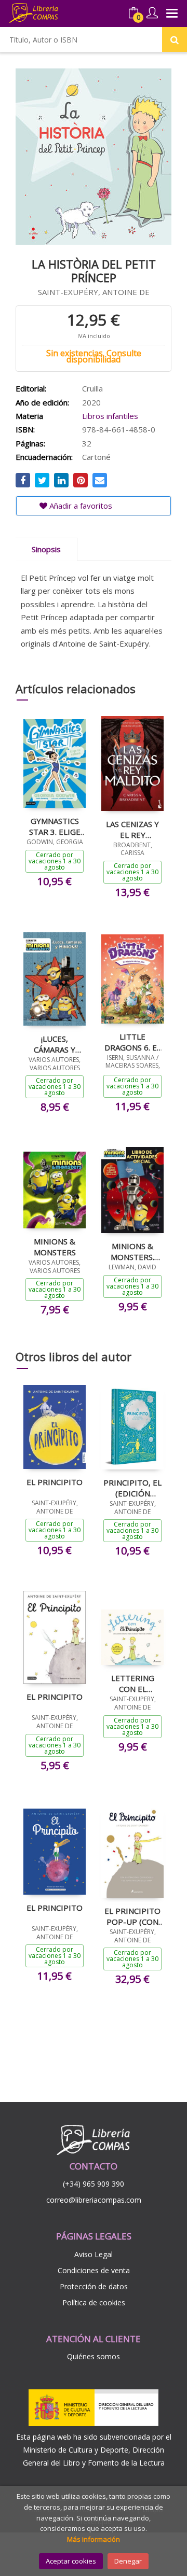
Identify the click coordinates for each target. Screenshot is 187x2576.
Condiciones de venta (94, 2270)
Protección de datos (94, 2286)
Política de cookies (94, 2302)
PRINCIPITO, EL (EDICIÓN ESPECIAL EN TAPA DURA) (132, 1488)
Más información (94, 2539)
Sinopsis (46, 549)
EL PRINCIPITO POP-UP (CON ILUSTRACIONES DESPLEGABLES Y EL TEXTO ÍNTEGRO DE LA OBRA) (132, 1916)
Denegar (128, 2561)
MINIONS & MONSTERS (55, 1247)
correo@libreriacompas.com (94, 2200)
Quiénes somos (94, 2356)
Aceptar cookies (71, 2561)
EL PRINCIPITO (55, 1482)
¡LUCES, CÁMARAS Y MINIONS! (55, 1044)
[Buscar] (175, 39)
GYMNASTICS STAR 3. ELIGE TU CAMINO (55, 826)
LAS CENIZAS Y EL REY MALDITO (132, 829)
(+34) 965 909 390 (94, 2184)
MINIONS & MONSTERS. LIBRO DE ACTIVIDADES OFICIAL (133, 1251)
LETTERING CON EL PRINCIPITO (133, 1683)
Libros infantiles (110, 416)
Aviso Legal (94, 2254)
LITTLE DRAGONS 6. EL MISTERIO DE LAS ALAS (133, 1042)
